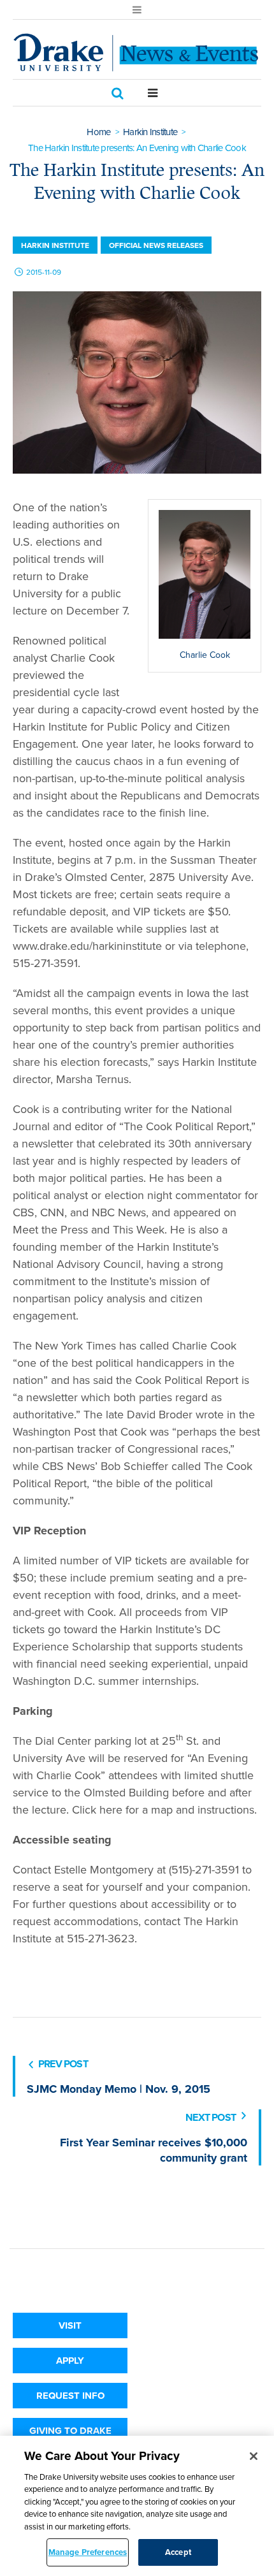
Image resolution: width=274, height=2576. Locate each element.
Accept (178, 2552)
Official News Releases (156, 245)
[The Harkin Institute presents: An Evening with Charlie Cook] (137, 382)
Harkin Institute (150, 132)
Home (98, 132)
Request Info (70, 2396)
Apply (70, 2361)
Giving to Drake (70, 2431)
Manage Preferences (88, 2552)
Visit (70, 2325)
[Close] (254, 2456)
